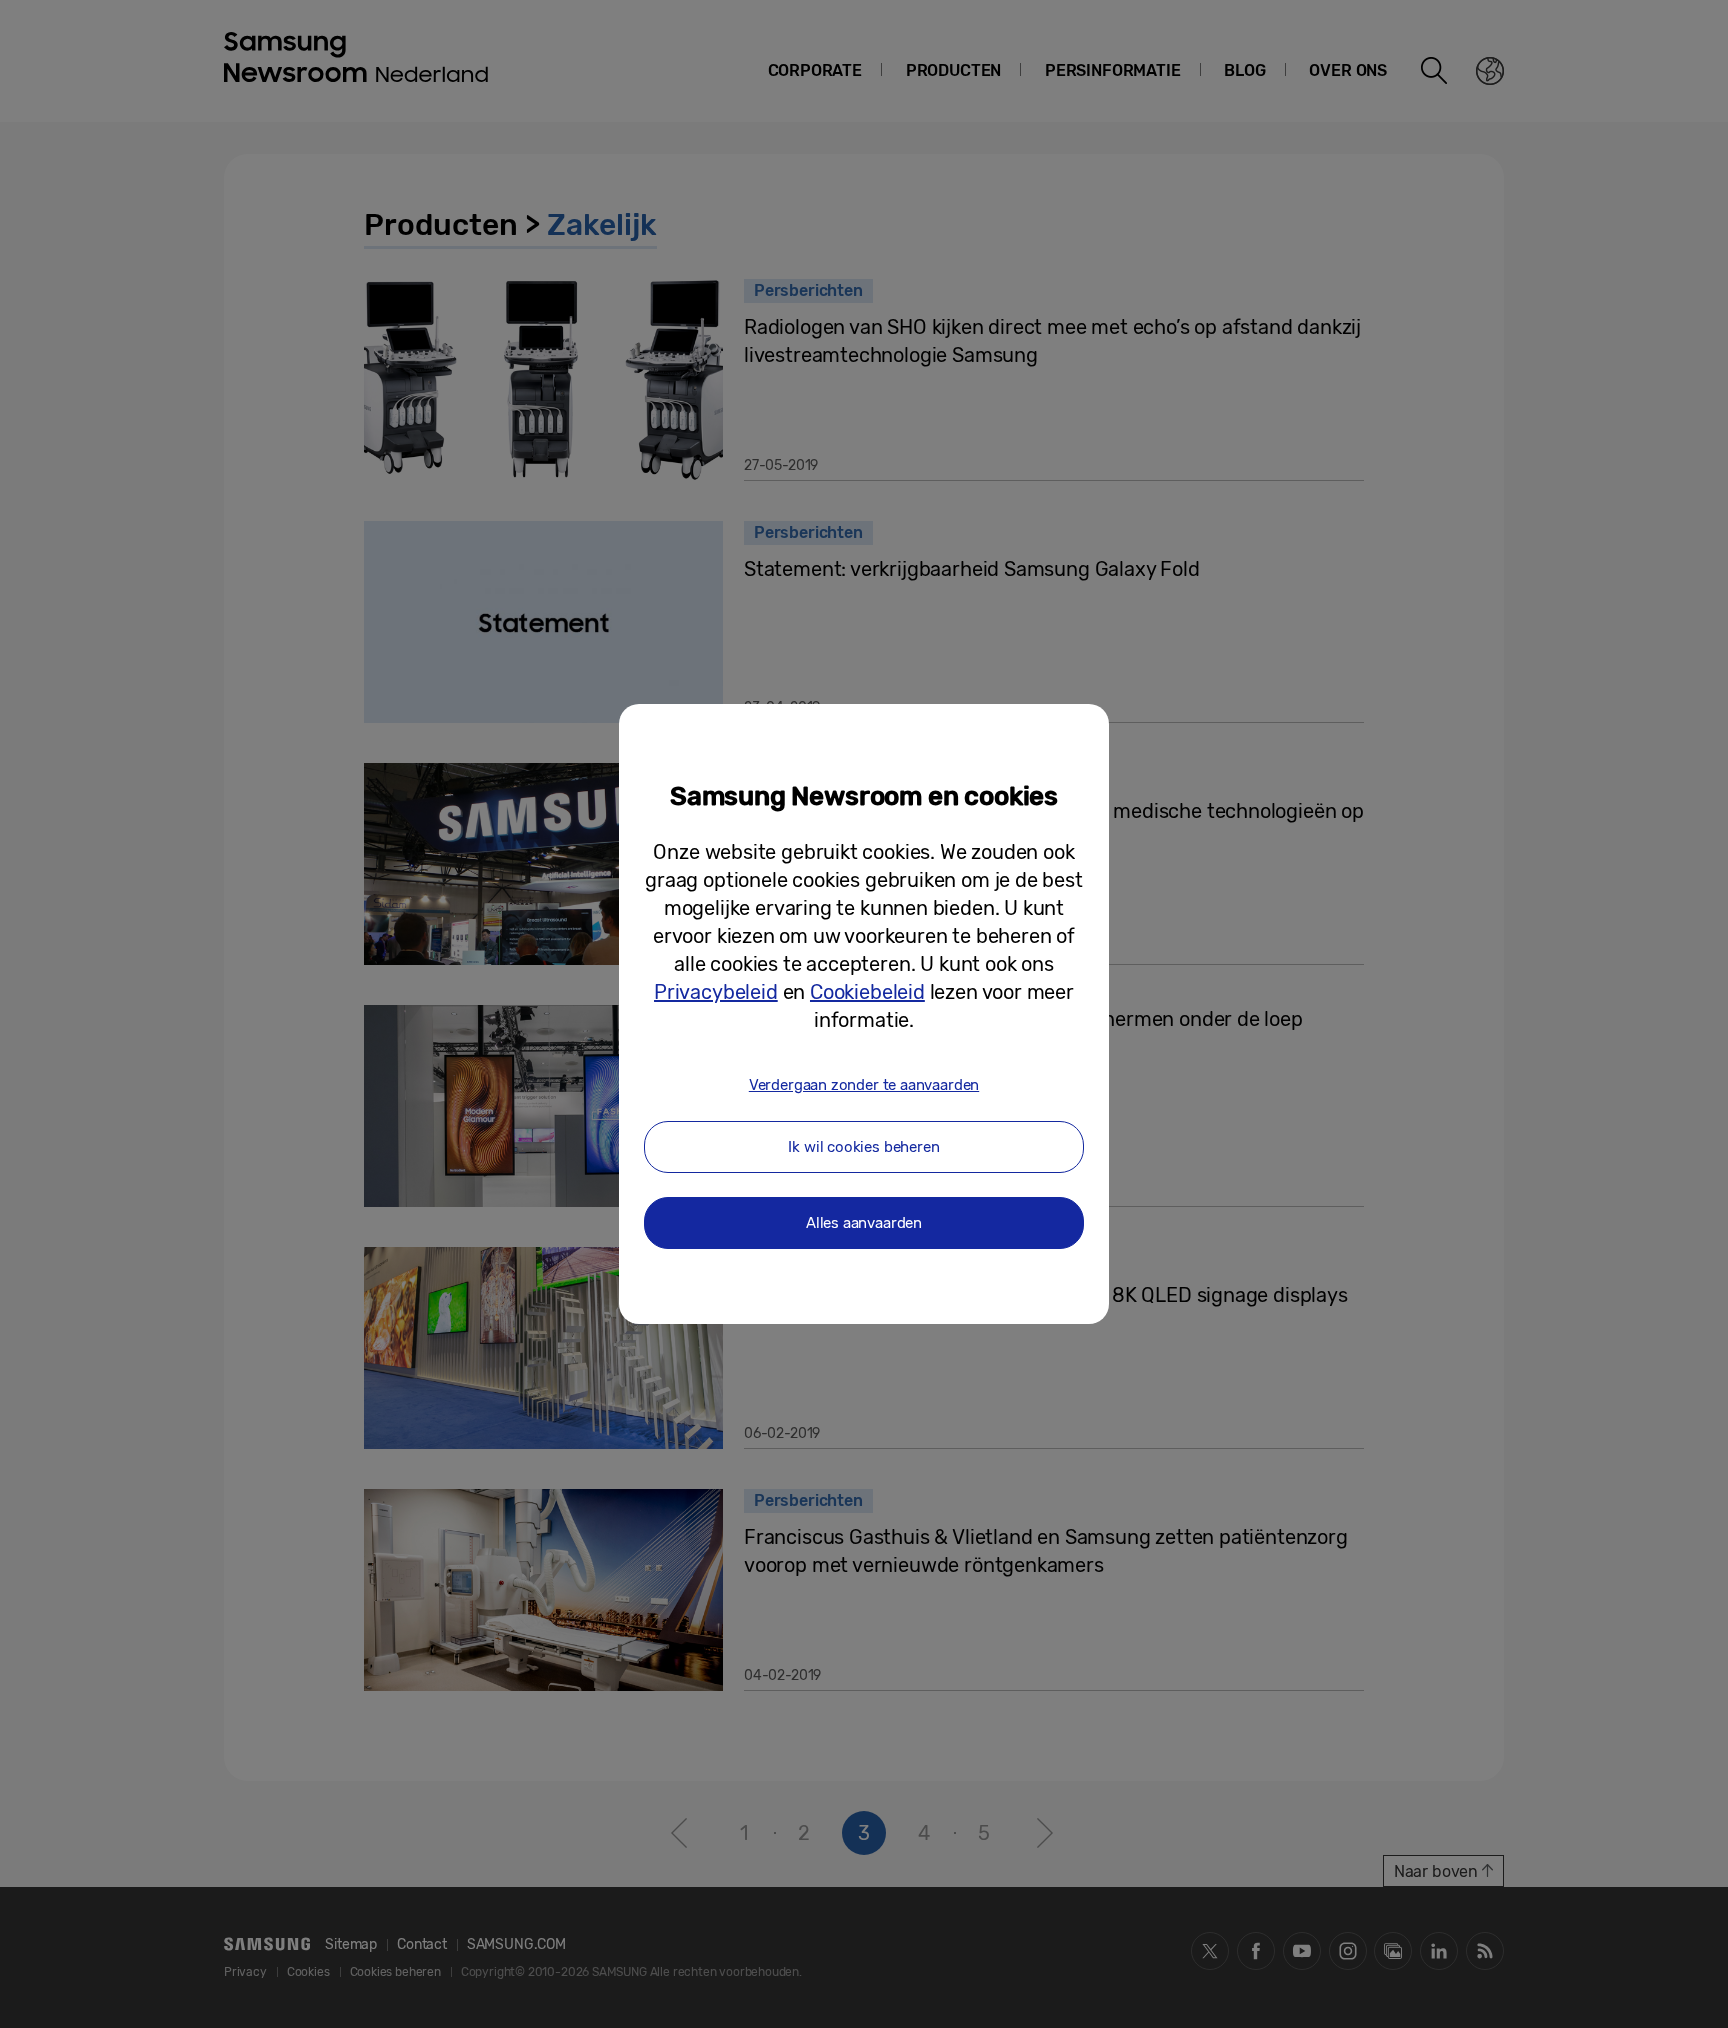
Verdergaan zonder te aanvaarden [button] (864, 1085)
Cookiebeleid (867, 992)
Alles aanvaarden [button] (864, 1223)
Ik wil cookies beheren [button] (863, 1147)
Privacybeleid (716, 992)
